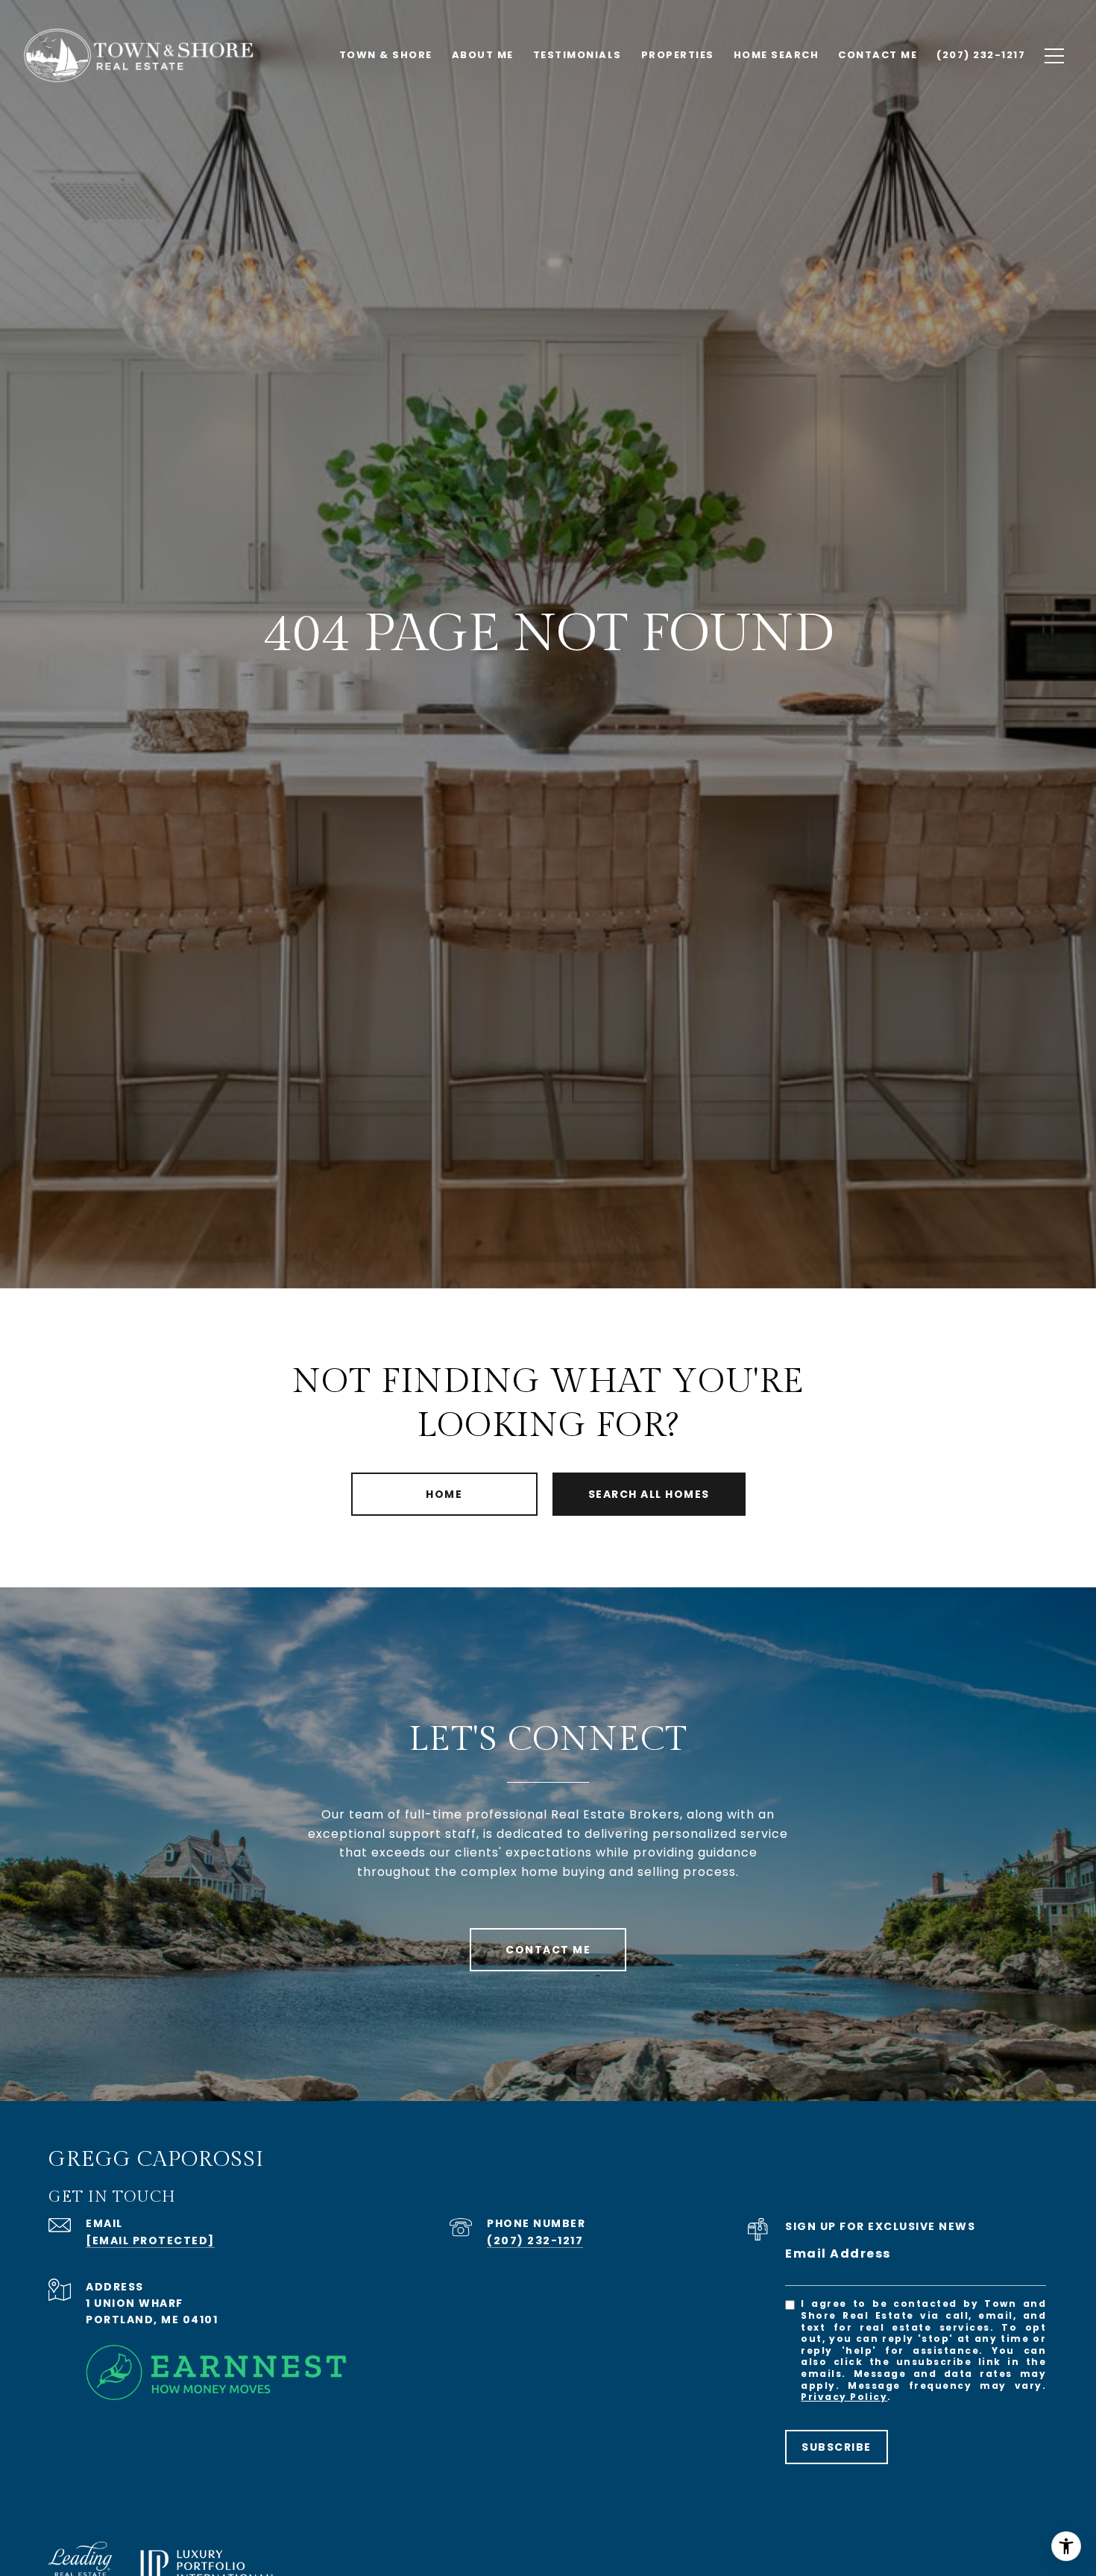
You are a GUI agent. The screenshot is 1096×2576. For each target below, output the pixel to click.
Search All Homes (649, 1494)
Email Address (838, 2254)
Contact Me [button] (548, 1950)
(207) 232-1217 (535, 2240)
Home (444, 1494)
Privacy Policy (844, 2397)
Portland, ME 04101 (152, 2320)
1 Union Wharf (135, 2303)
